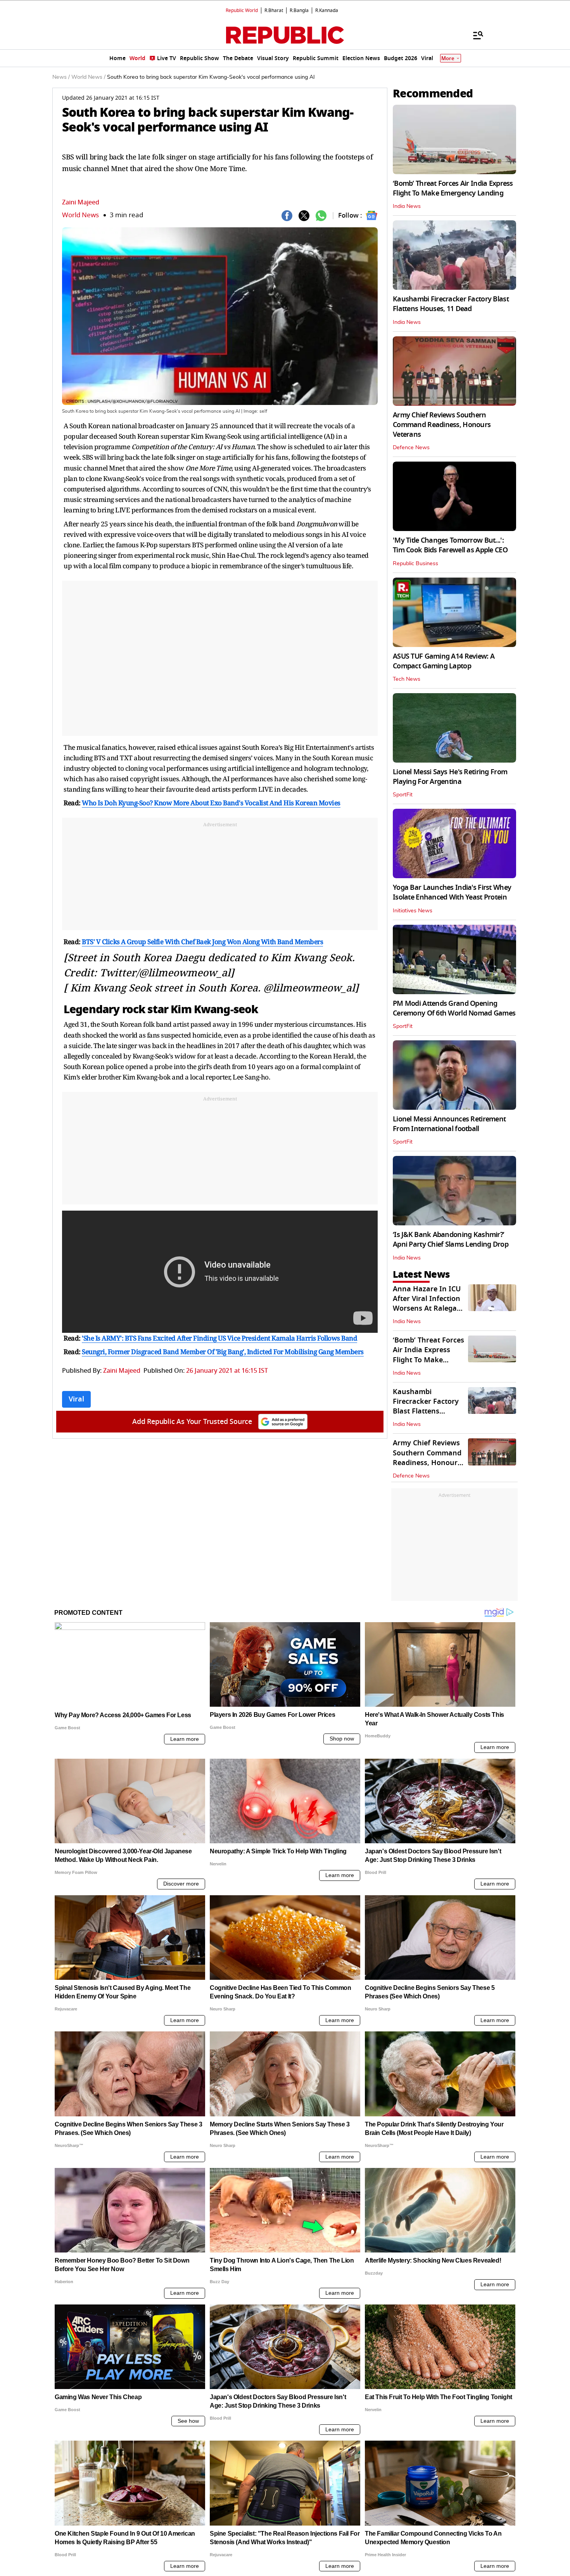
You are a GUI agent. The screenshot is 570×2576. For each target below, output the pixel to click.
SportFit (403, 795)
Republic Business (415, 564)
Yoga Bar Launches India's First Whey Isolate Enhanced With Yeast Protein (452, 892)
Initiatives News (413, 911)
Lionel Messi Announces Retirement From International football (449, 1124)
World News (80, 215)
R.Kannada (327, 10)
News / (61, 77)
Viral (76, 1399)
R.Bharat (274, 10)
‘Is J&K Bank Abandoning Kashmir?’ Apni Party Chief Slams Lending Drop (451, 1240)
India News (407, 206)
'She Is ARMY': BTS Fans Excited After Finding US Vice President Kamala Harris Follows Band (219, 1338)
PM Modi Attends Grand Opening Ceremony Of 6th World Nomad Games (454, 1008)
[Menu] (474, 35)
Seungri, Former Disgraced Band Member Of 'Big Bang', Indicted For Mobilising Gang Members (223, 1352)
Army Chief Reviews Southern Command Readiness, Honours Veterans (442, 425)
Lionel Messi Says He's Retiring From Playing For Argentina (450, 777)
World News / (88, 77)
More (448, 58)
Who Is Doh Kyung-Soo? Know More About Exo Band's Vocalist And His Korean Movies (211, 803)
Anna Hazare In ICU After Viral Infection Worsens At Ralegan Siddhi (427, 1304)
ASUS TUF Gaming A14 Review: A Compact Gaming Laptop (444, 661)
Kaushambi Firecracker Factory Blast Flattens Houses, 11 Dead (451, 304)
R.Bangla (299, 10)
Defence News (411, 448)
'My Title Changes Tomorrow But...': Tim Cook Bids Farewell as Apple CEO (450, 545)
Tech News (407, 679)
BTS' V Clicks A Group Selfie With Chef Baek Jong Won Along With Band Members (202, 942)
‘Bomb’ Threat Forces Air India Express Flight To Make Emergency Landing (453, 188)
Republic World (242, 10)
